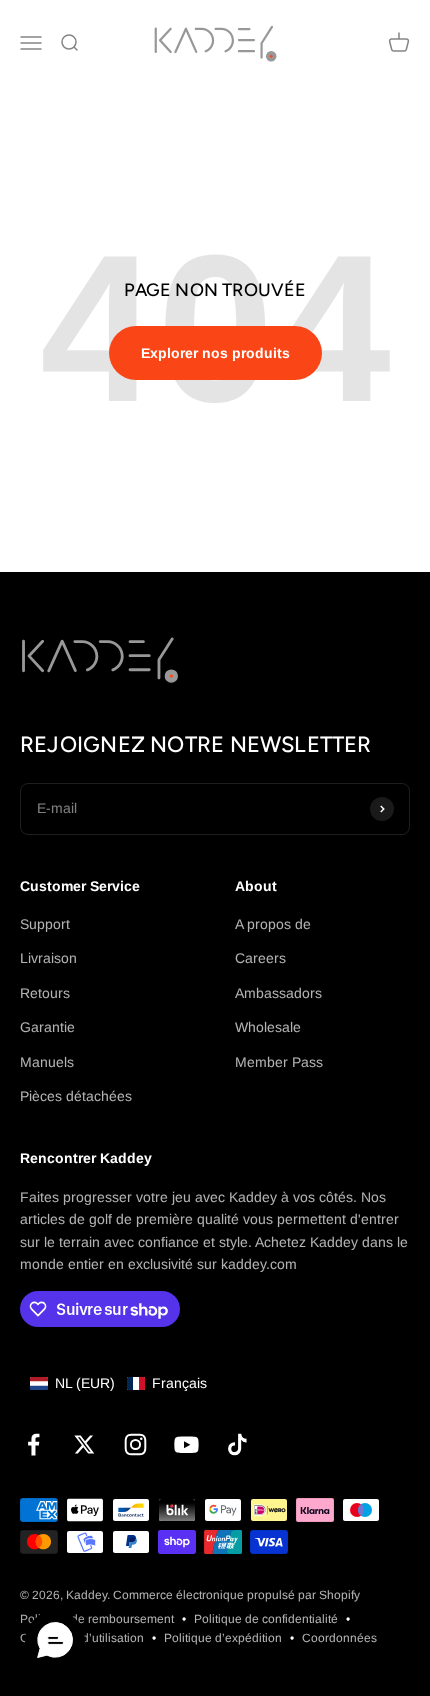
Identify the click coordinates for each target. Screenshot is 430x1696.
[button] (118, 1383)
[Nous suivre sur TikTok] (237, 1444)
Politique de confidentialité (266, 1619)
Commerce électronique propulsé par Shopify (236, 1595)
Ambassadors (278, 993)
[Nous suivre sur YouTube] (186, 1444)
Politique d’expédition (223, 1638)
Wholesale (268, 1027)
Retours (45, 993)
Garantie (47, 1027)
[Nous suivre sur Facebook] (33, 1444)
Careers (260, 958)
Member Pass (279, 1062)
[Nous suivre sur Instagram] (135, 1444)
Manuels (47, 1062)
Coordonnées (339, 1638)
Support (45, 924)
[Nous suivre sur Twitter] (84, 1444)
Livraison (48, 958)
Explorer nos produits (215, 353)
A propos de (273, 924)
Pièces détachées (76, 1096)
